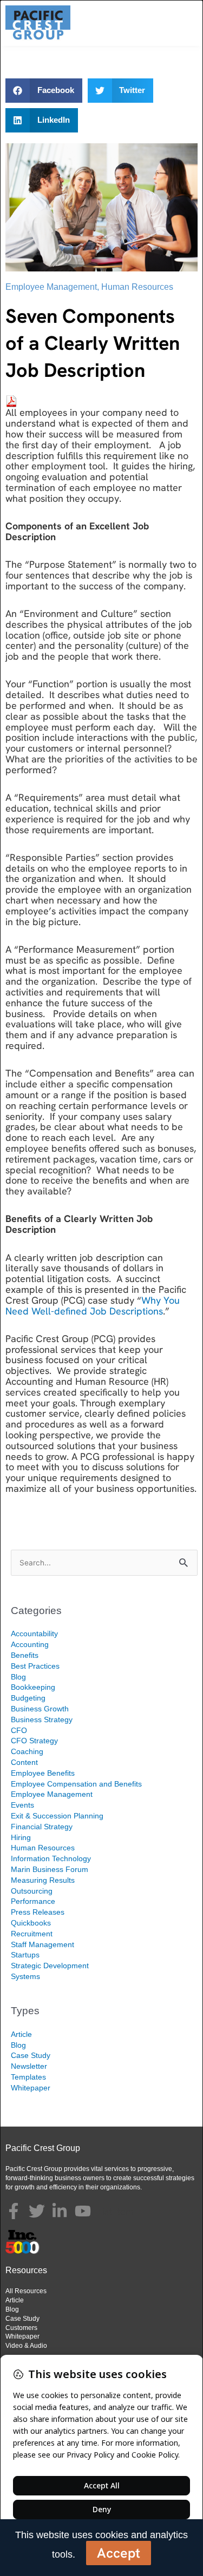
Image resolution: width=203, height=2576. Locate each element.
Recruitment (32, 1934)
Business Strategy (42, 1719)
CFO (19, 1730)
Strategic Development (50, 1966)
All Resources (26, 2291)
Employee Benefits (43, 1773)
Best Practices (35, 1666)
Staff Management (42, 1944)
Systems (25, 1976)
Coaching (27, 1751)
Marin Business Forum (50, 1869)
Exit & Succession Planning (57, 1816)
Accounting (30, 1644)
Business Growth (40, 1709)
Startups (25, 1955)
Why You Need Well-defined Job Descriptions (93, 1306)
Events (22, 1805)
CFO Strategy (34, 1741)
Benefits (25, 1655)
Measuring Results (43, 1880)
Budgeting (28, 1698)
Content (24, 1762)
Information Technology (51, 1858)
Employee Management (51, 287)
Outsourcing (32, 1891)
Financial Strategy (42, 1827)
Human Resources (137, 287)
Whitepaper (31, 2088)
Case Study (31, 2055)
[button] (44, 91)
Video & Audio (26, 2346)
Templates (28, 2077)
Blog (18, 1677)
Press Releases (38, 1912)
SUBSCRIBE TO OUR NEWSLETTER (92, 1516)
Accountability (34, 1634)
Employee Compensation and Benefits (76, 1784)
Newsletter (29, 2066)
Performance (33, 1901)
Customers (21, 2328)
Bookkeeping (33, 1687)
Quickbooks (31, 1923)
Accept (119, 2553)
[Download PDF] (11, 400)
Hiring (21, 1837)
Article (21, 2034)
